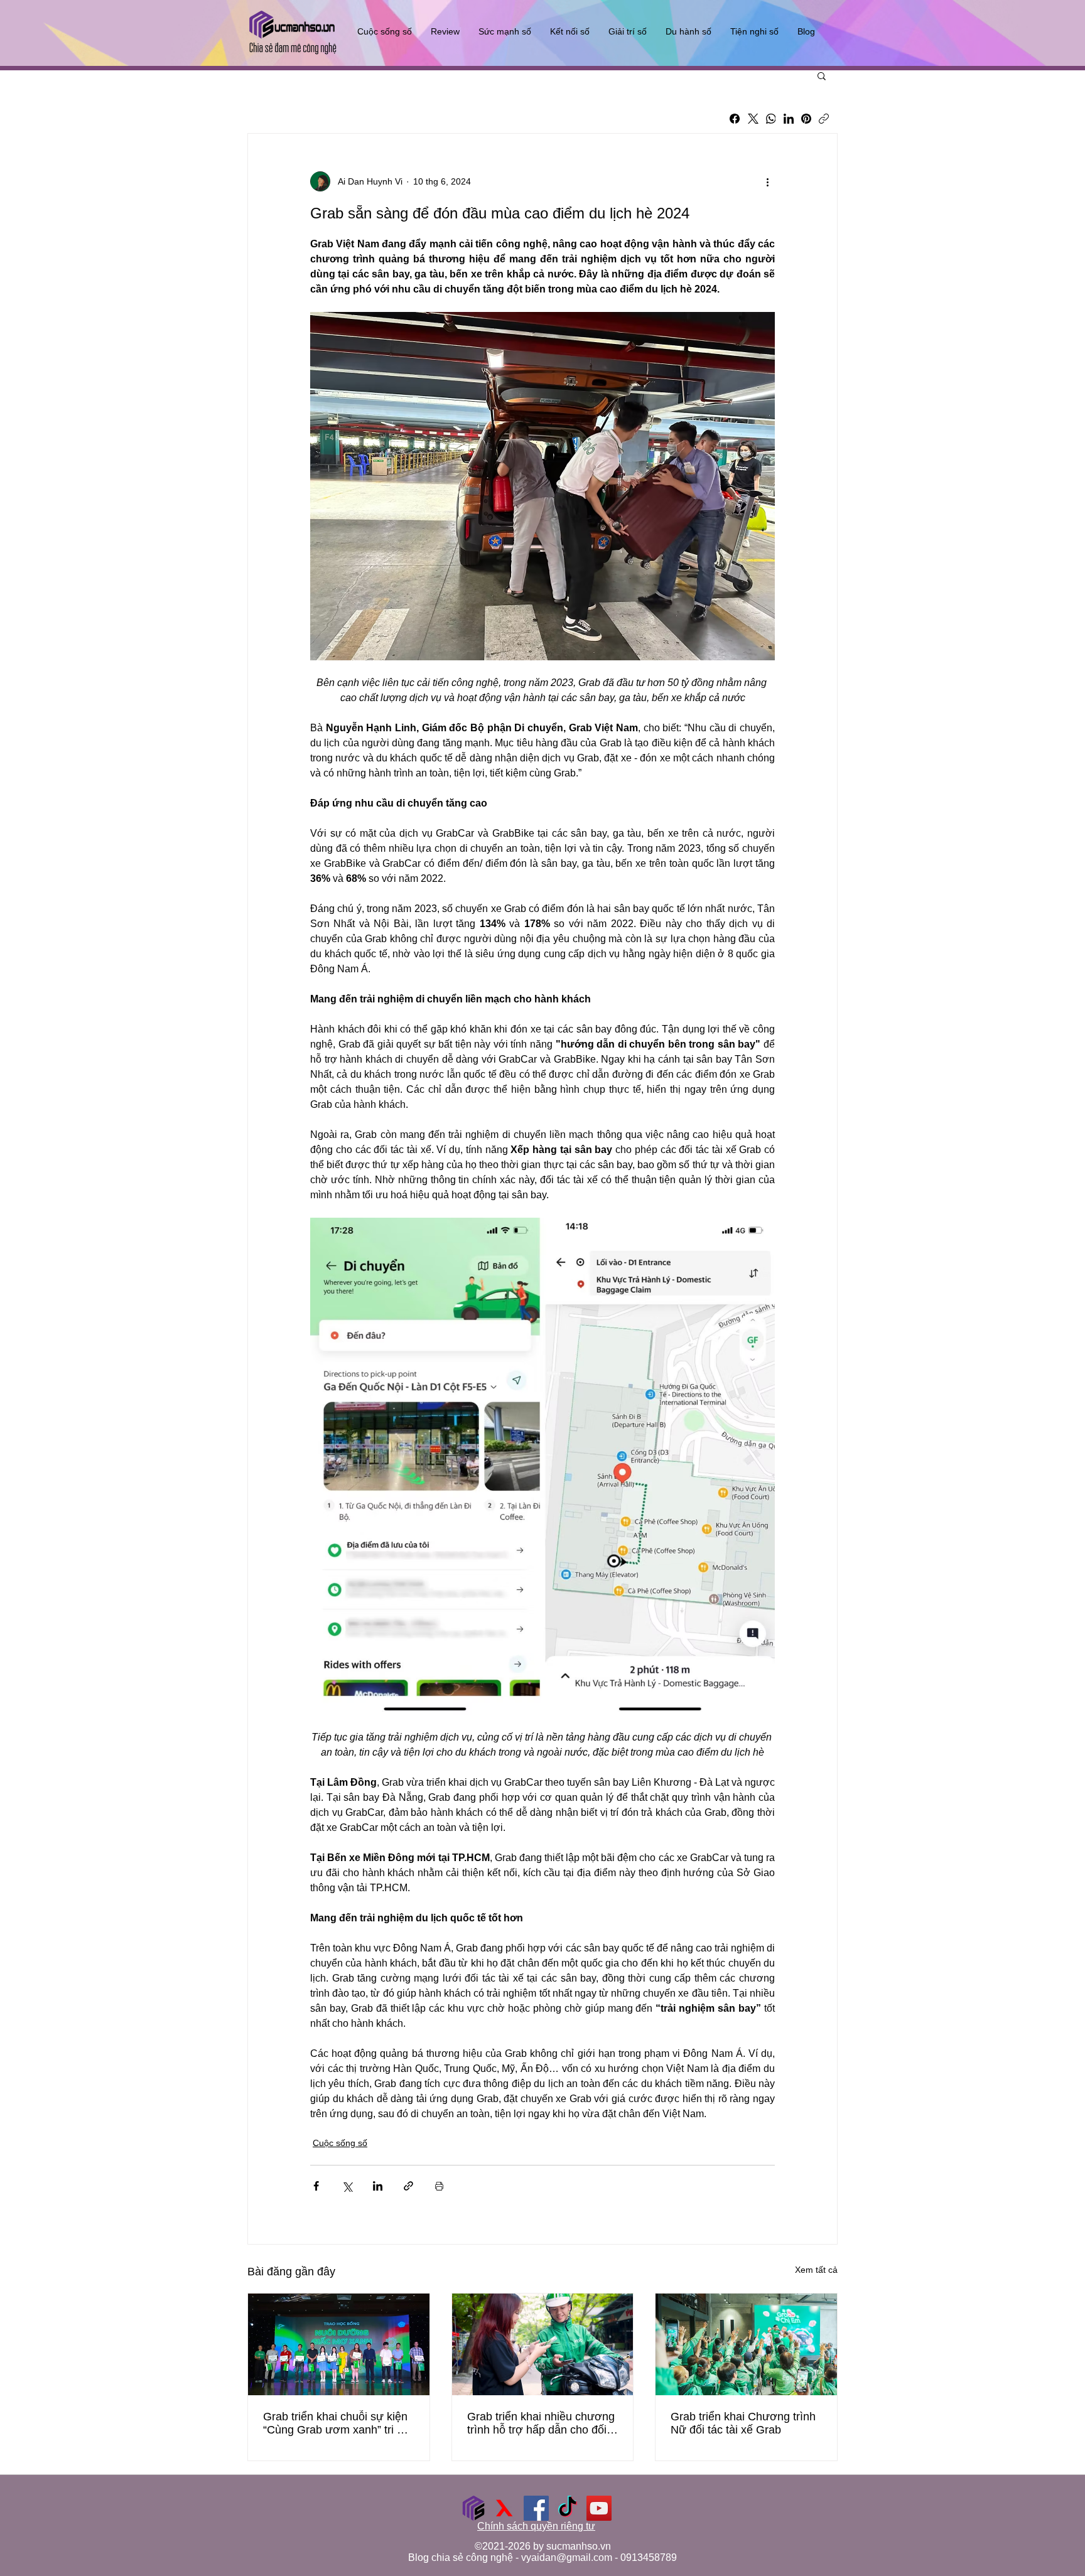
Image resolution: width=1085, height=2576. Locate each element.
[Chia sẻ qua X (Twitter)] (347, 2186)
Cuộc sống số (340, 2143)
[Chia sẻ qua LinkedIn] (378, 2186)
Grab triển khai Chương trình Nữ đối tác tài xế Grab (743, 2423)
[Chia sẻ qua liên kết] (408, 2186)
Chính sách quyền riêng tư (536, 2526)
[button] (822, 75)
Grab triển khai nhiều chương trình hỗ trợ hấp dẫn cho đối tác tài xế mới (541, 2423)
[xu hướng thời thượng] (505, 2508)
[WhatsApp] (771, 119)
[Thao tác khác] (767, 181)
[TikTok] (568, 2508)
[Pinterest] (806, 119)
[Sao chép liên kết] (824, 119)
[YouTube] (599, 2508)
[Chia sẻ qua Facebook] (316, 2186)
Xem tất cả (816, 2270)
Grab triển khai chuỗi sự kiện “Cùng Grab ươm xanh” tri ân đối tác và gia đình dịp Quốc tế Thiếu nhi (336, 2423)
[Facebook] (735, 119)
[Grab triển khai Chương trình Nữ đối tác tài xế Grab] (746, 2344)
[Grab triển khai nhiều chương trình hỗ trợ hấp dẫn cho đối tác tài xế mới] (543, 2344)
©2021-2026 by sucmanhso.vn (543, 2546)
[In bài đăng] (439, 2186)
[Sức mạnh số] (473, 2508)
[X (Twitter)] (753, 119)
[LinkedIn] (789, 119)
